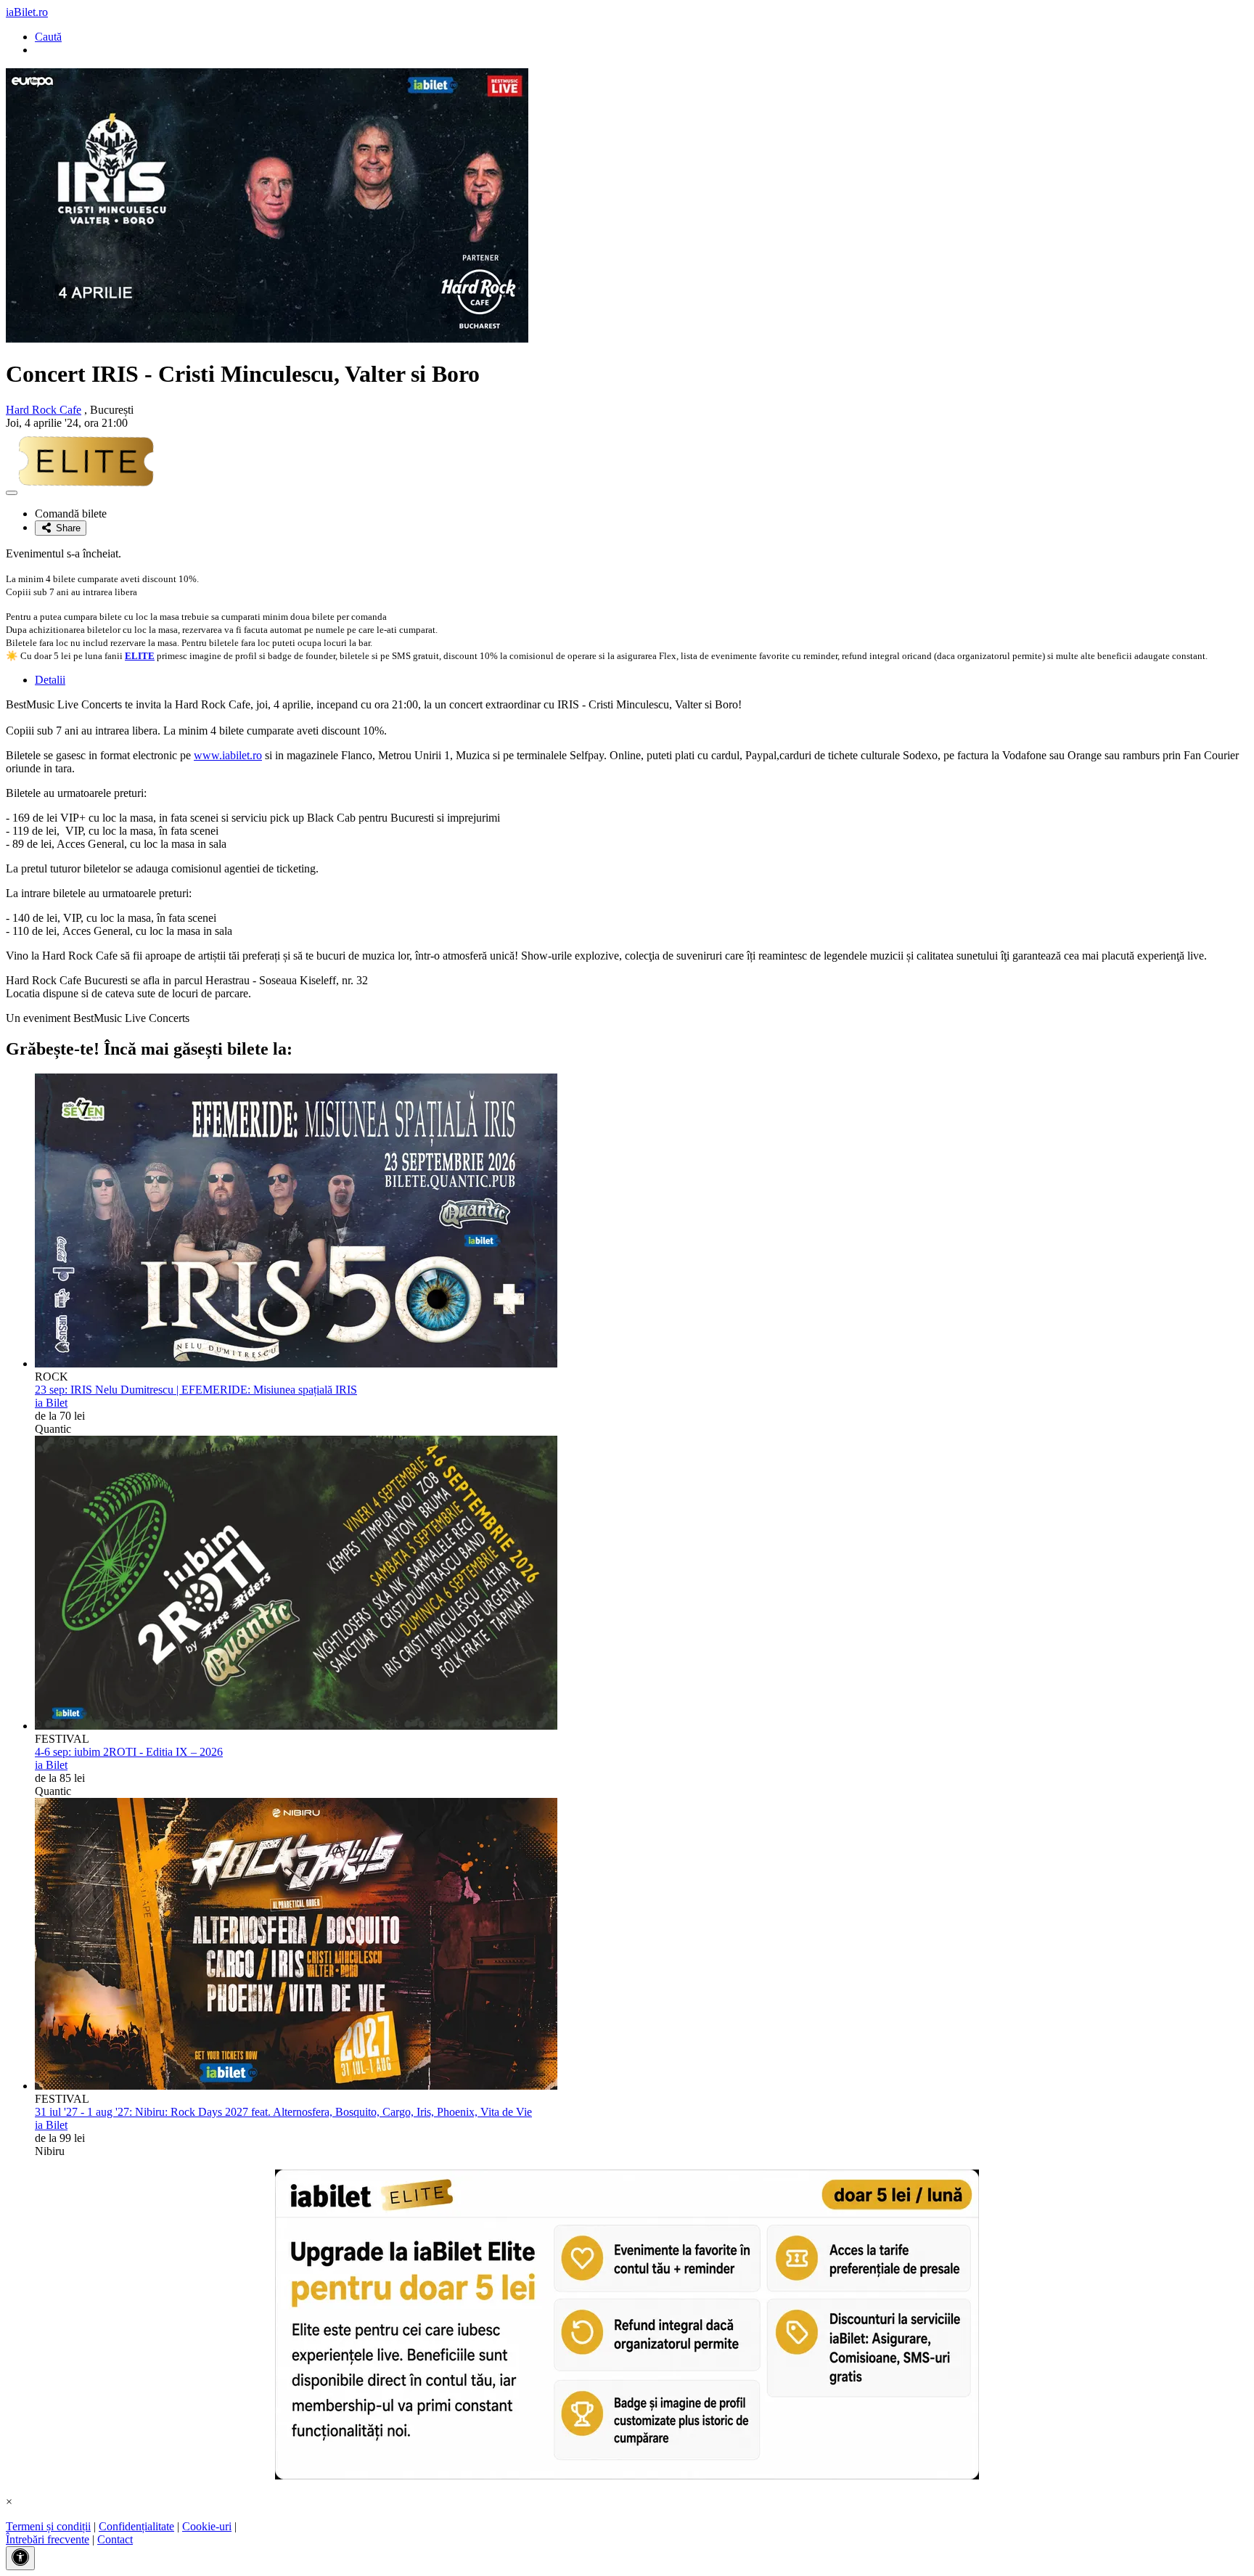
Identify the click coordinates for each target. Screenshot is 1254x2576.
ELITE (140, 656)
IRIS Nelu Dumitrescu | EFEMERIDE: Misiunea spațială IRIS (196, 1390)
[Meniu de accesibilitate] (20, 2558)
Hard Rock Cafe (44, 410)
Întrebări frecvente (48, 2539)
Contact (115, 2539)
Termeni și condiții (48, 2526)
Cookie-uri (207, 2526)
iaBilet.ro (27, 12)
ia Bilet (51, 1403)
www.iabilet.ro (228, 755)
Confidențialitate (136, 2526)
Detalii (50, 680)
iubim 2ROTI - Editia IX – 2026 (129, 1752)
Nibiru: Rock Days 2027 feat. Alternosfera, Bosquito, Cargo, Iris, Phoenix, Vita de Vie (283, 2112)
